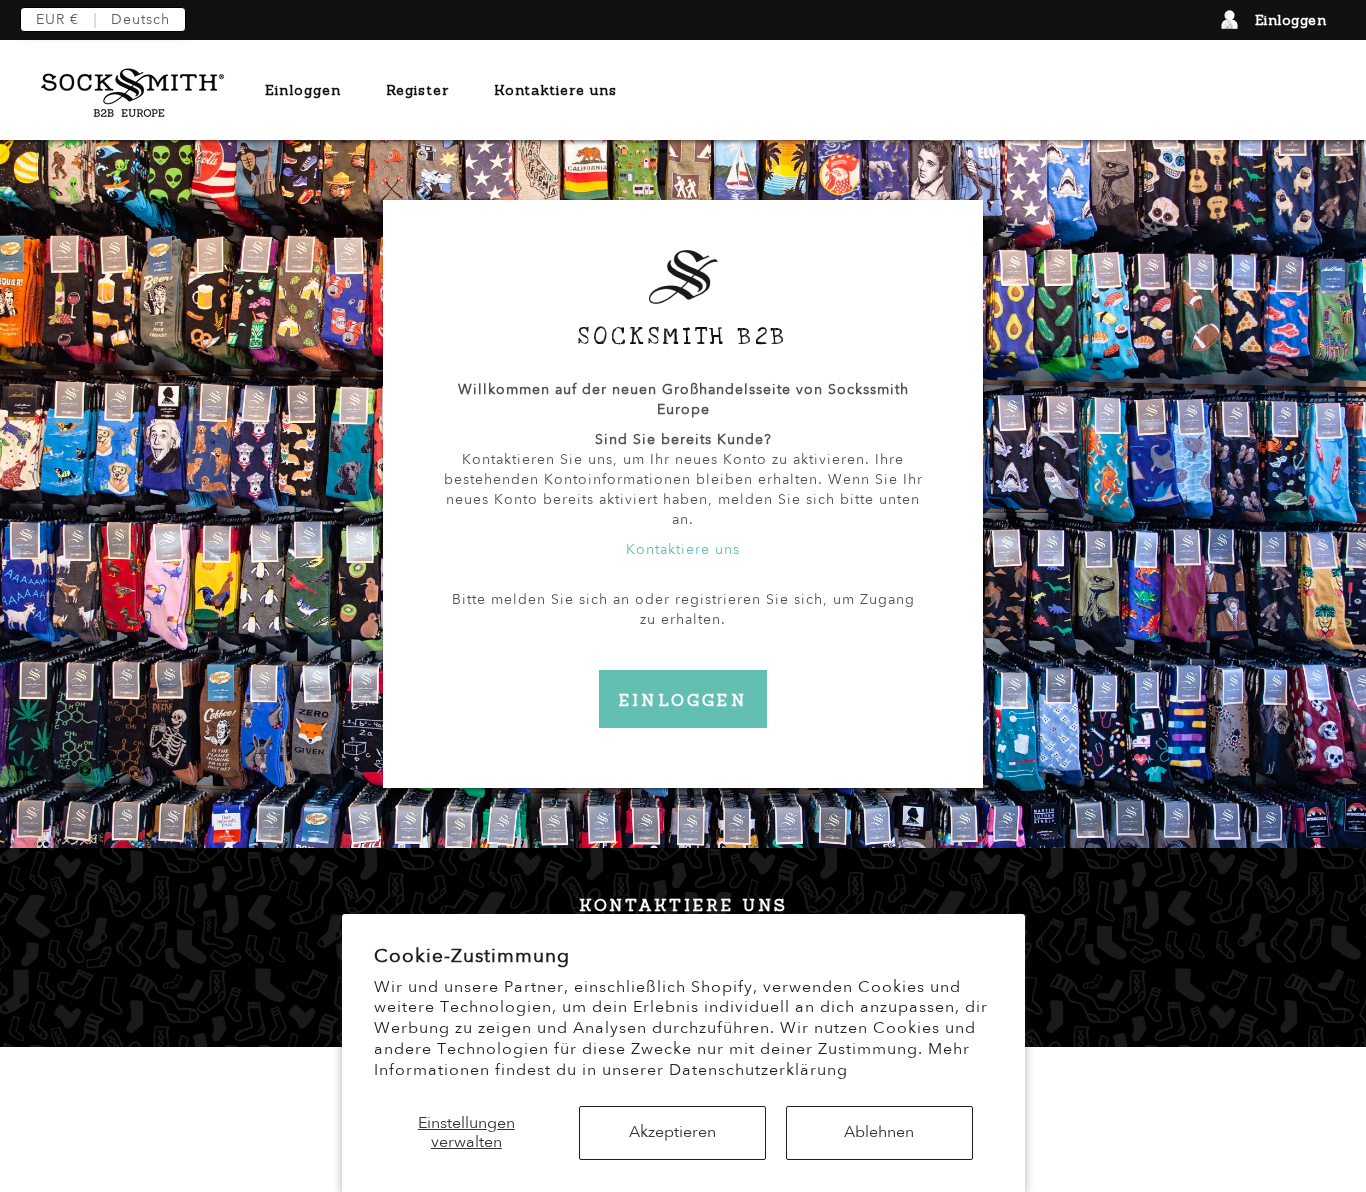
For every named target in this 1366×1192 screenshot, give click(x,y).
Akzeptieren (672, 1132)
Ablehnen (879, 1132)
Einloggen (1291, 20)
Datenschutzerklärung (758, 1070)
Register (417, 90)
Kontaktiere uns (555, 90)
